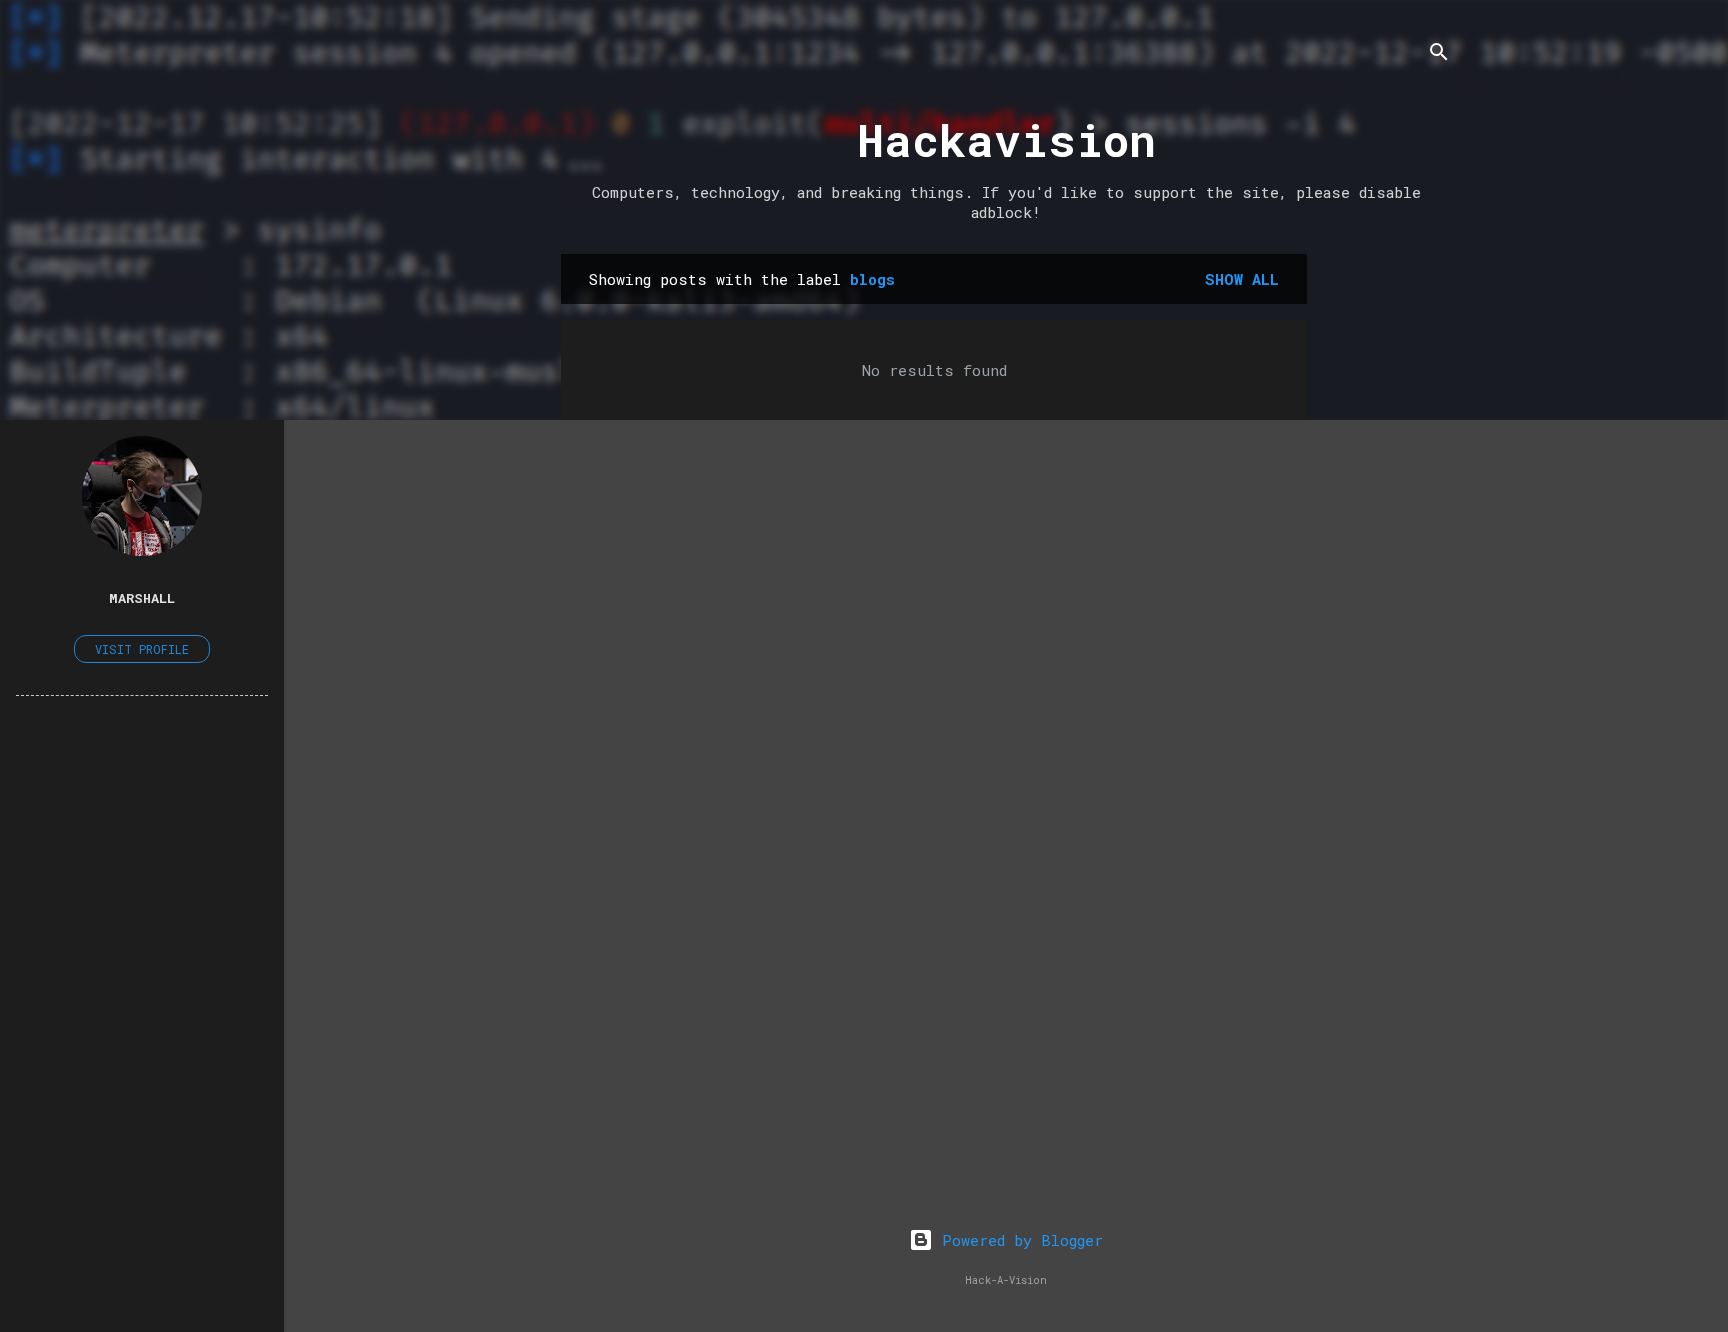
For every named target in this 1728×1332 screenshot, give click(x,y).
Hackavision (1006, 139)
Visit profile (142, 649)
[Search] (1439, 54)
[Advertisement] (1387, 554)
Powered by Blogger (1018, 1240)
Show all (1242, 279)
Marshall (142, 598)
